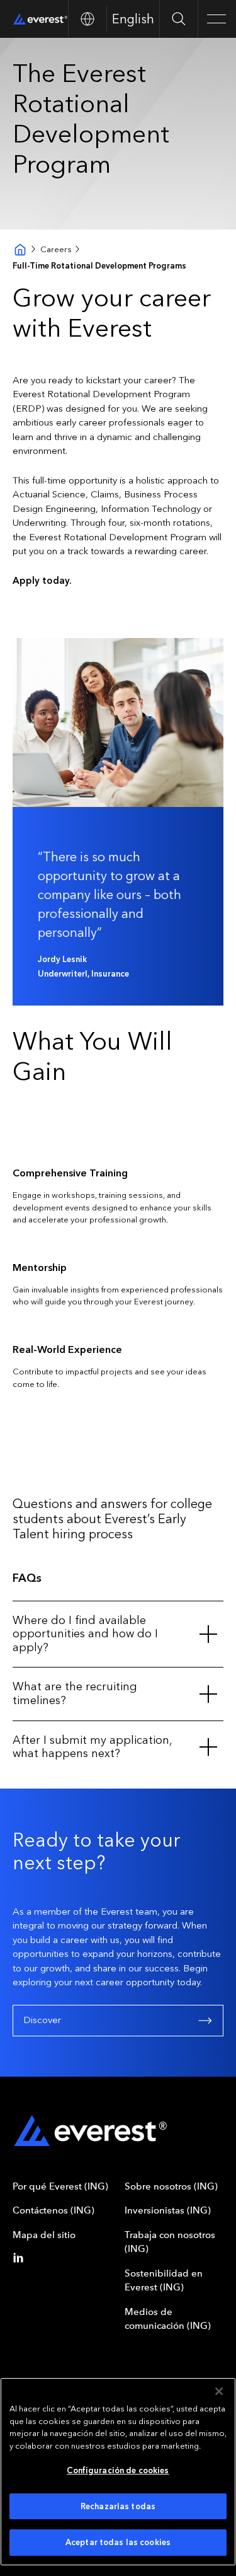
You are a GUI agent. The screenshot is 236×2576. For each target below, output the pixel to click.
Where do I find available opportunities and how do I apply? (85, 1634)
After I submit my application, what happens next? (92, 1747)
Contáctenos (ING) (53, 2210)
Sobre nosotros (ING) (171, 2186)
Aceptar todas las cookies (118, 2542)
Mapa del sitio (44, 2235)
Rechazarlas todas (118, 2506)
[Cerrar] (219, 2391)
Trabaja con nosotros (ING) (170, 2242)
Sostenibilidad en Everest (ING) (164, 2281)
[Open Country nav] (87, 19)
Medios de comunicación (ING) (168, 2319)
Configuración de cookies (118, 2470)
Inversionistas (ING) (168, 2210)
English (133, 19)
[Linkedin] (21, 2258)
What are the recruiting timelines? (75, 1693)
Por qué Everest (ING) (60, 2186)
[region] (118, 2472)
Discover (42, 2020)
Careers (56, 249)
